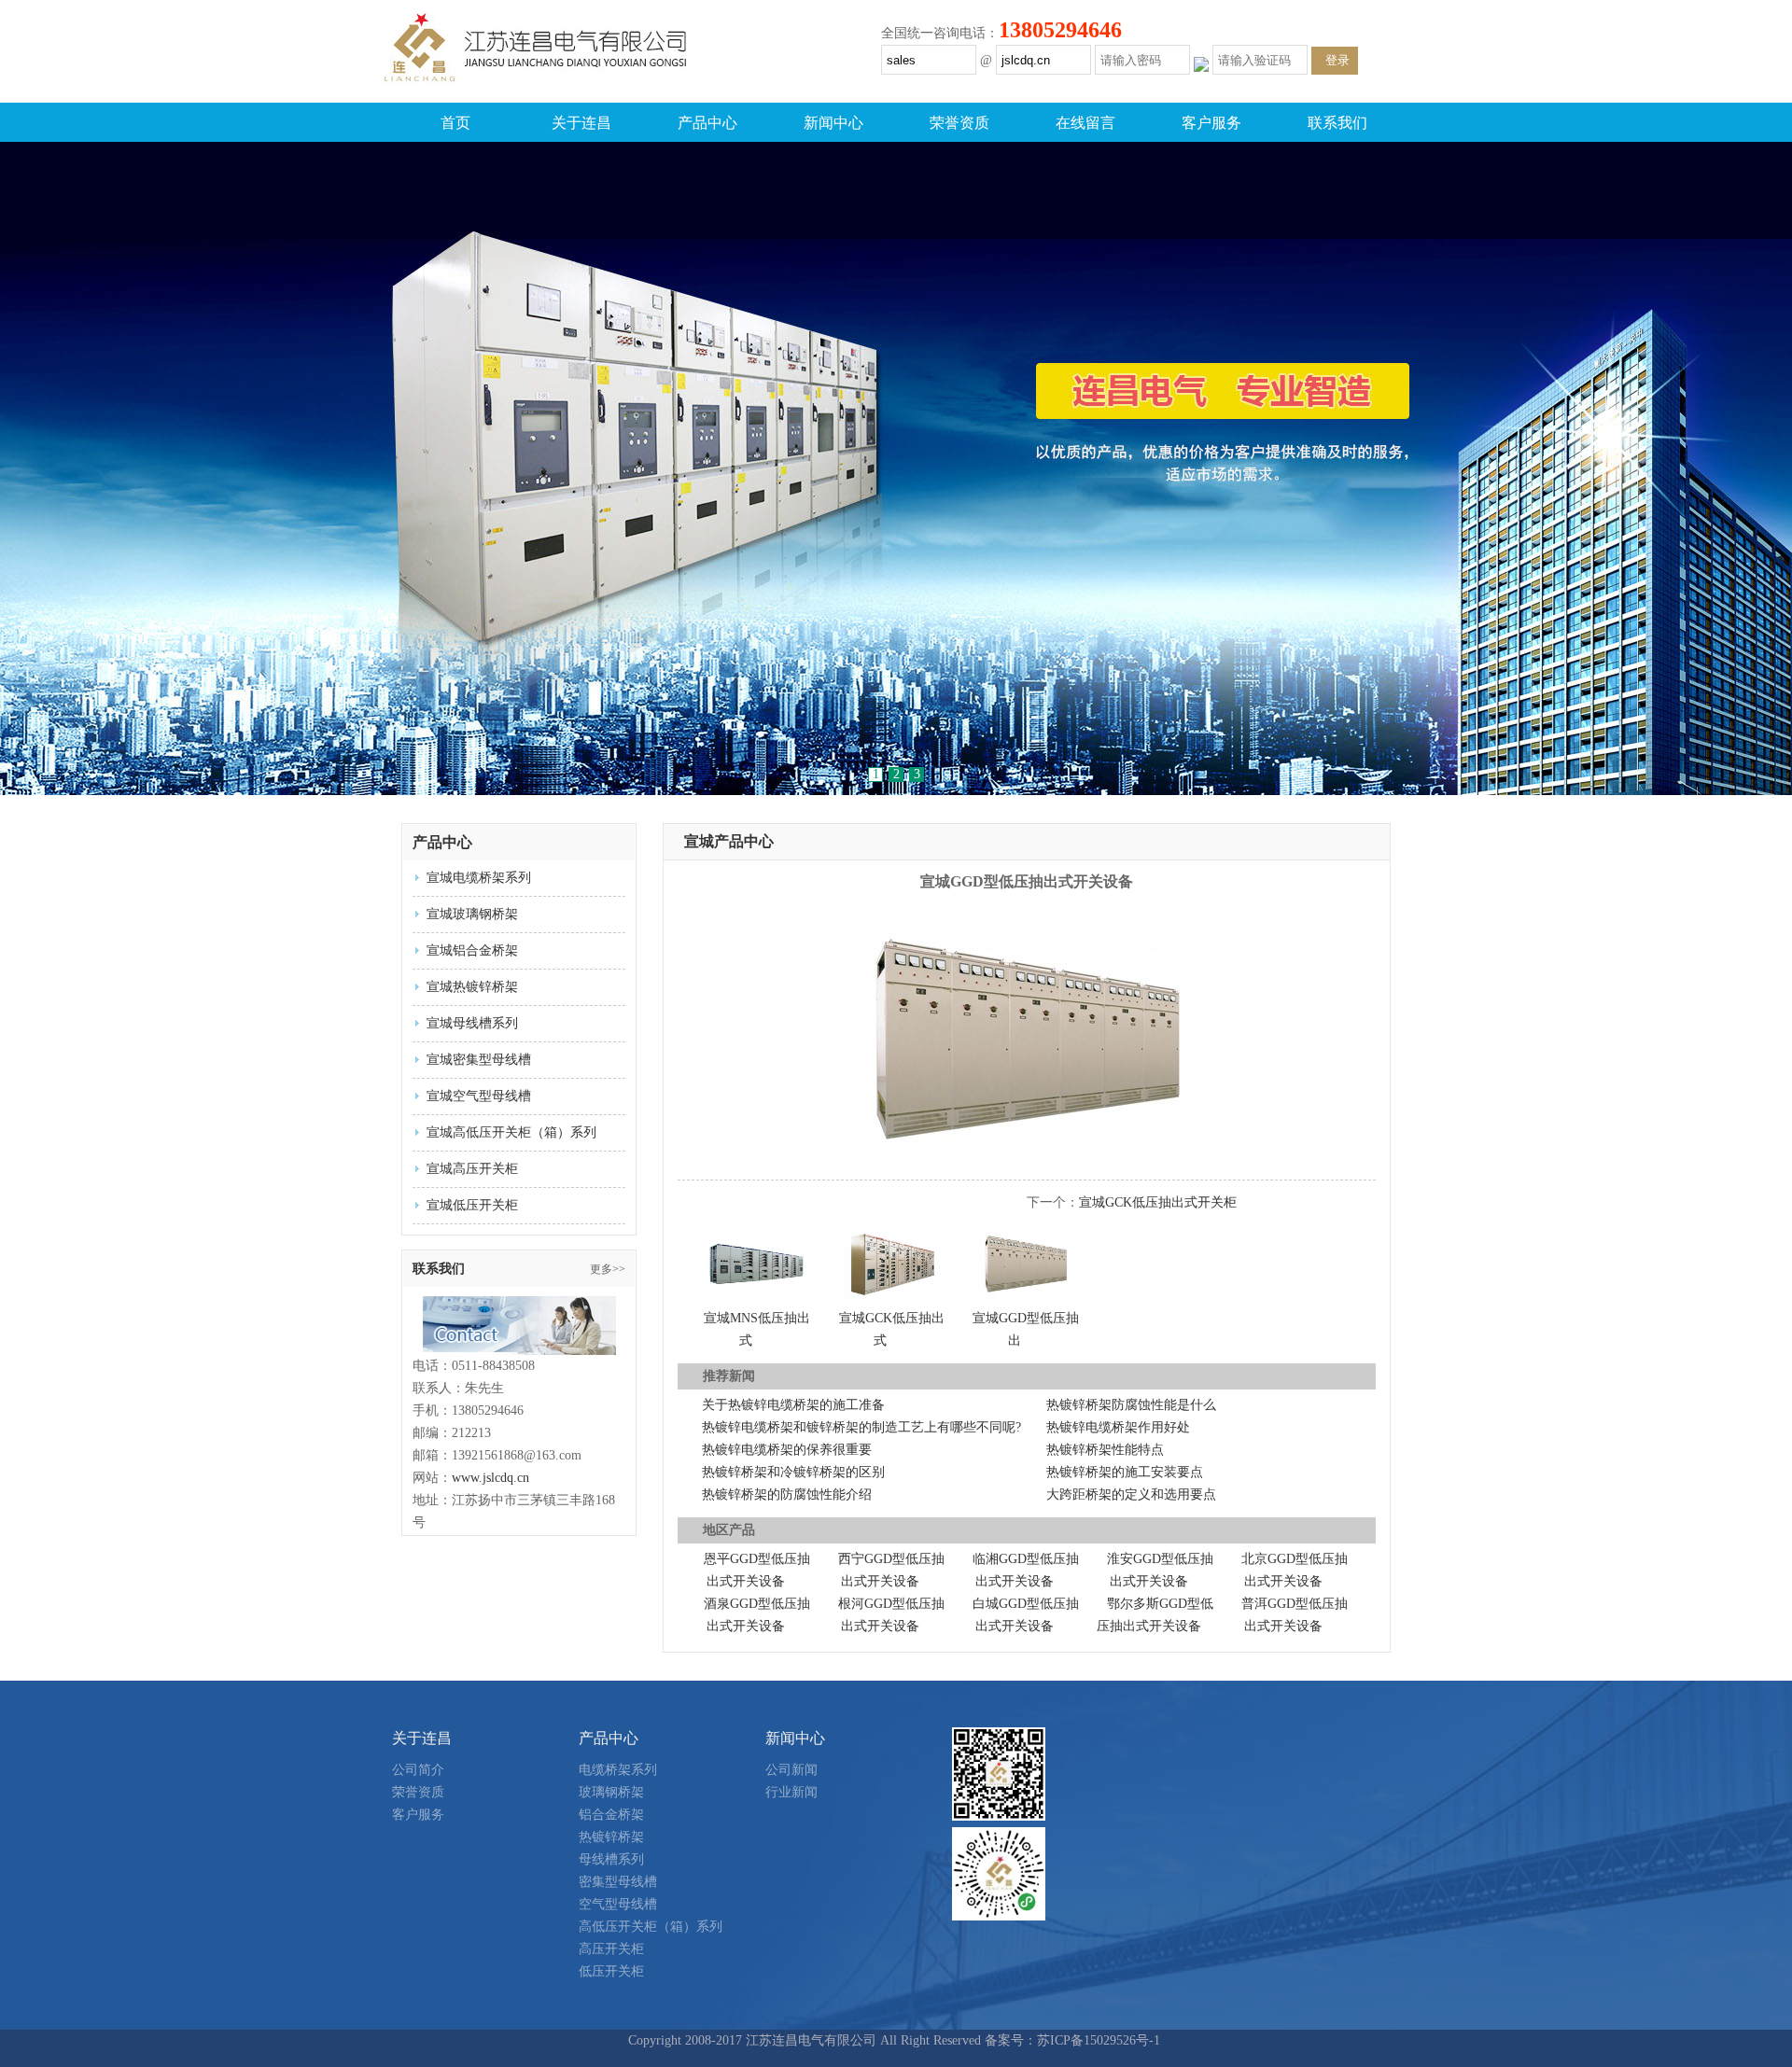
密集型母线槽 (618, 1882)
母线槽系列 (611, 1859)
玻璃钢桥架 (611, 1792)
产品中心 (707, 123)
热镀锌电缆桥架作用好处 (1118, 1427)
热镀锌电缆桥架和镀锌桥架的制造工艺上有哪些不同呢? (861, 1427)
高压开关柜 (611, 1949)
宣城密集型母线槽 (479, 1060)
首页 (455, 123)
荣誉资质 (959, 123)
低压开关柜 (611, 1971)
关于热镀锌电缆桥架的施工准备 (793, 1405)
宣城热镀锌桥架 (472, 987)
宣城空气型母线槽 (479, 1096)
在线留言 (1085, 123)
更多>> (608, 1269)
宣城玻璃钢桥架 (472, 914)
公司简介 (418, 1770)
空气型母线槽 (618, 1904)
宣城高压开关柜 (472, 1169)
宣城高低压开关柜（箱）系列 (511, 1132)
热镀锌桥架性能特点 (1105, 1450)
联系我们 (1337, 123)
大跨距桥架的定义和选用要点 (1131, 1494)
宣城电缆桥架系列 (479, 878)
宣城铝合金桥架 (472, 950)
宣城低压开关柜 (472, 1205)
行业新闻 (791, 1792)
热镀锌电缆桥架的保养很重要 (787, 1450)
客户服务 (1211, 123)
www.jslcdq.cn (490, 1478)
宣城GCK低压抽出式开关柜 (1158, 1202)
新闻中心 (833, 123)
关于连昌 (581, 123)
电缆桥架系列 (618, 1770)
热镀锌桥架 (611, 1837)
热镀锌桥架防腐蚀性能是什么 (1131, 1405)
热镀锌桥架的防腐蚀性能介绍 (787, 1494)
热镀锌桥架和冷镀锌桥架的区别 (793, 1472)
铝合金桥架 (611, 1815)
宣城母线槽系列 (472, 1023)
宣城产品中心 (729, 841)
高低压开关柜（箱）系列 (651, 1927)
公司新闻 (791, 1770)
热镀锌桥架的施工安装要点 (1125, 1472)
